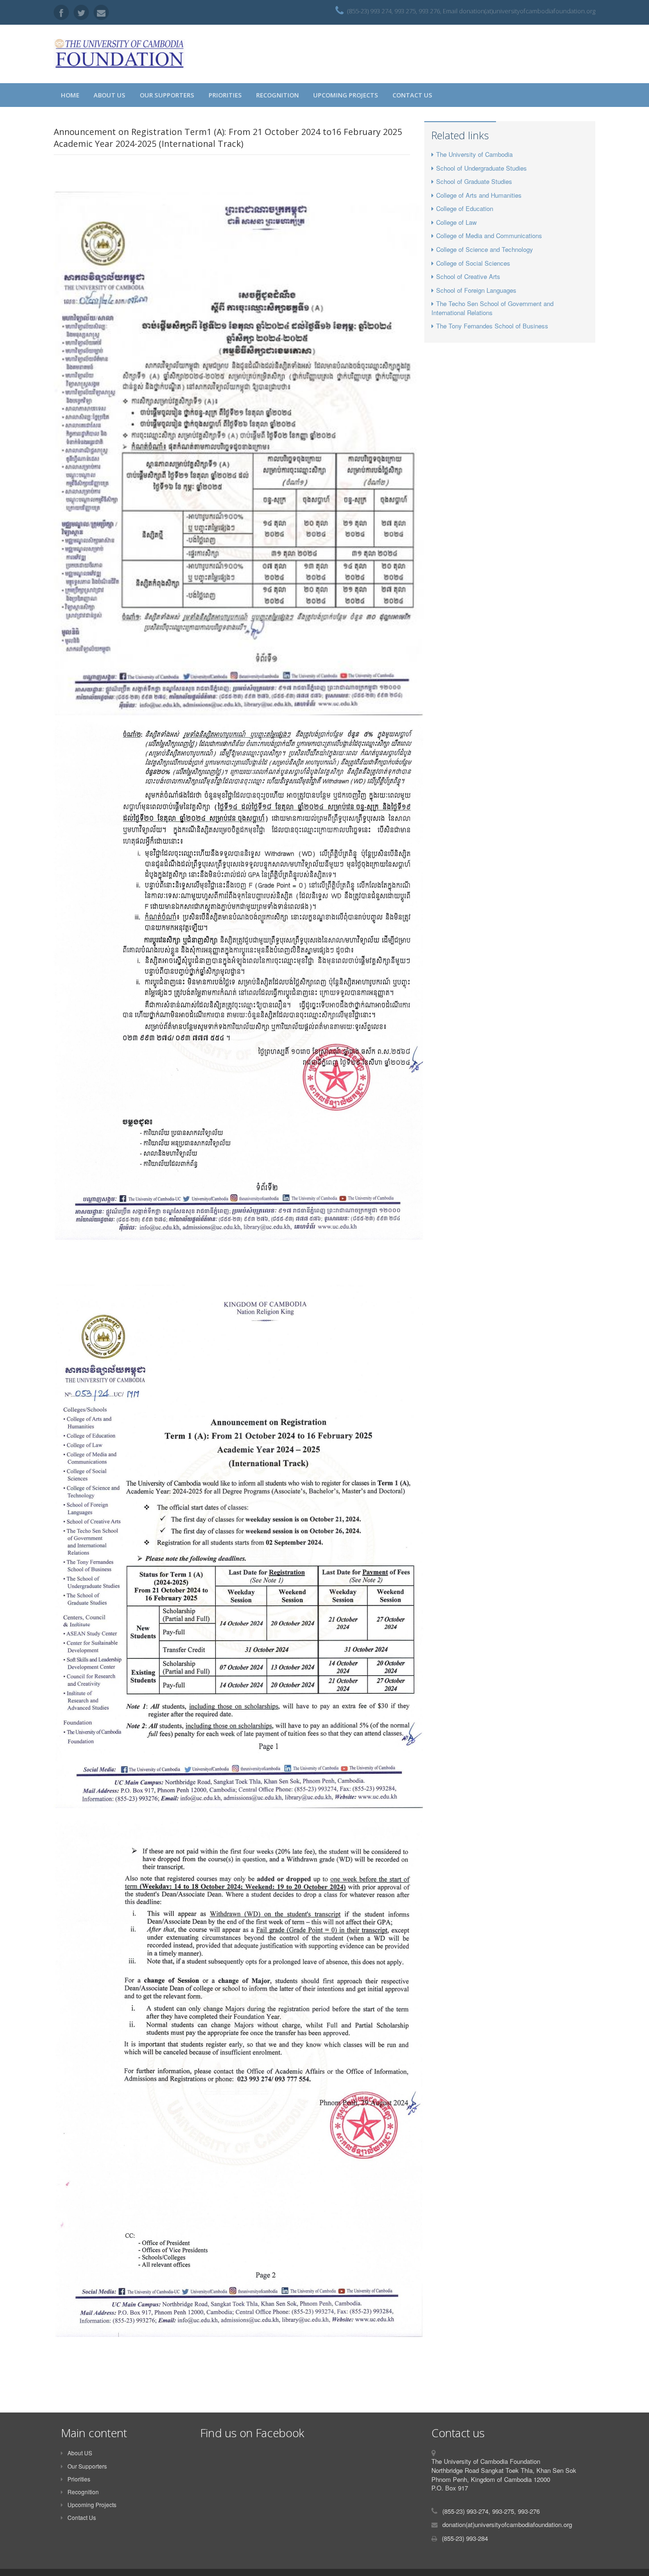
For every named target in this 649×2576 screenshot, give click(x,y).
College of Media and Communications (489, 235)
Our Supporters (167, 95)
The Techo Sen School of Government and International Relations (492, 308)
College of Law (456, 222)
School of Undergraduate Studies (482, 168)
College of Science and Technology (485, 249)
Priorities (225, 95)
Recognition (277, 95)
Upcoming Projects (346, 95)
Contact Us (412, 95)
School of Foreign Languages (476, 290)
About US (110, 95)
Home (70, 95)
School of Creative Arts (468, 276)
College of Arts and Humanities (479, 195)
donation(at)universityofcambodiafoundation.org (507, 2524)
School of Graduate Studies (474, 181)
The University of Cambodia (474, 154)
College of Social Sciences (473, 263)
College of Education (465, 208)
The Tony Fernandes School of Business (492, 326)
